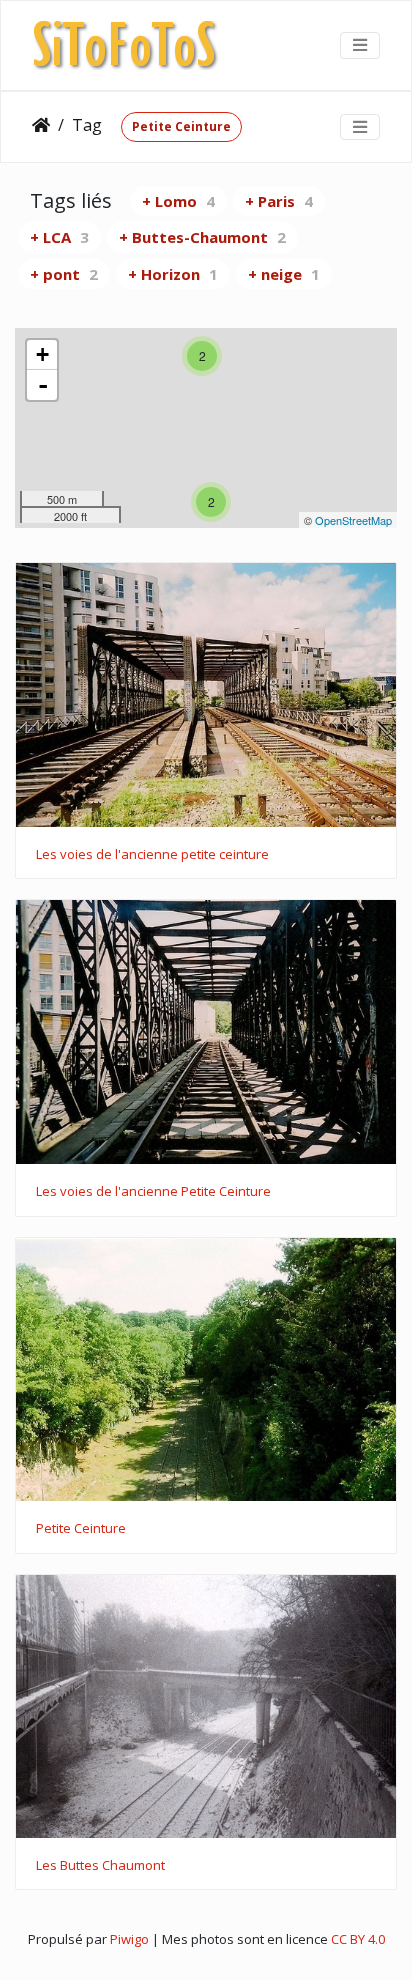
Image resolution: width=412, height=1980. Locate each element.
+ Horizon (173, 274)
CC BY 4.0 (358, 1939)
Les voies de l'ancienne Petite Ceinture (153, 1192)
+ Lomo (178, 201)
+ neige (284, 274)
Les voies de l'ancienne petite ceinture (152, 855)
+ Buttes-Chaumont (202, 237)
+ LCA (59, 237)
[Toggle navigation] (360, 45)
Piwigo (129, 1939)
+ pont (64, 274)
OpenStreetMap (353, 520)
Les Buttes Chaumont (100, 1866)
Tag (87, 125)
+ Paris (279, 201)
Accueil (41, 125)
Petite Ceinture (181, 126)
